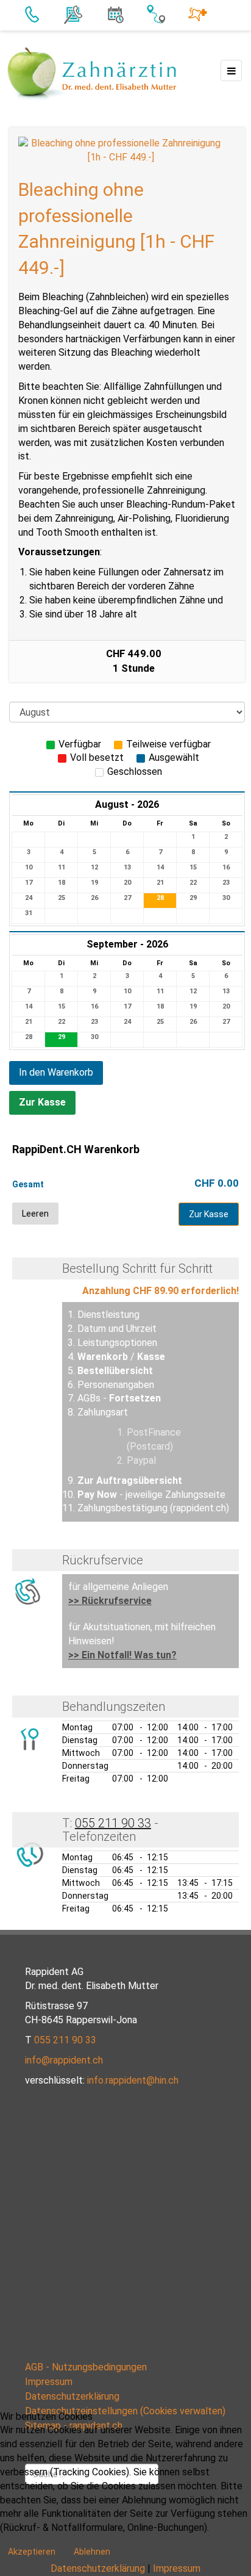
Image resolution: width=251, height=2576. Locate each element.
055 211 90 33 (113, 1823)
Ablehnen (92, 2552)
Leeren (35, 1214)
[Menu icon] (231, 70)
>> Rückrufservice (110, 1601)
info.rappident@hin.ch (133, 2080)
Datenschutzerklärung (72, 2396)
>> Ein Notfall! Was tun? (122, 1655)
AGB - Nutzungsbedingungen (86, 2367)
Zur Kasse (42, 1102)
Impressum (49, 2382)
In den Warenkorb (56, 1072)
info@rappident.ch (64, 2060)
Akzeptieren (32, 2552)
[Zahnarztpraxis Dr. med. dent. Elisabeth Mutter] (92, 73)
